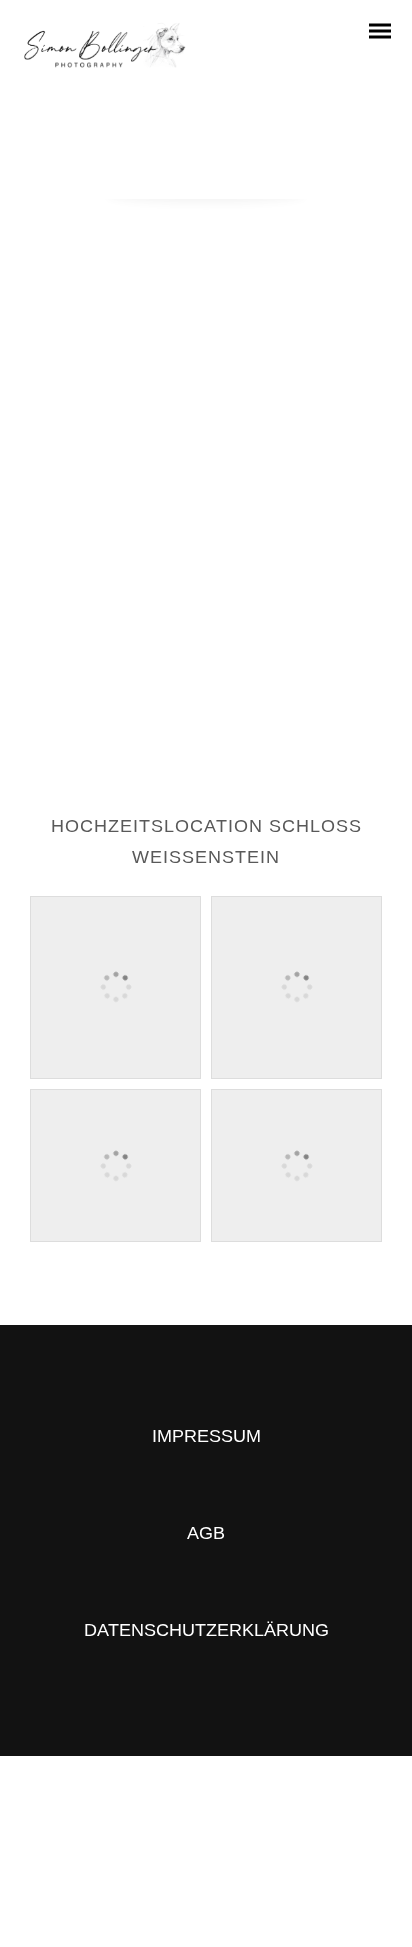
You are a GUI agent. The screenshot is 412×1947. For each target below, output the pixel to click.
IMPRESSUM (206, 1436)
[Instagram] (170, 1868)
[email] (242, 1868)
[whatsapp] (206, 1868)
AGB (206, 1533)
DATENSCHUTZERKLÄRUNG (206, 1630)
